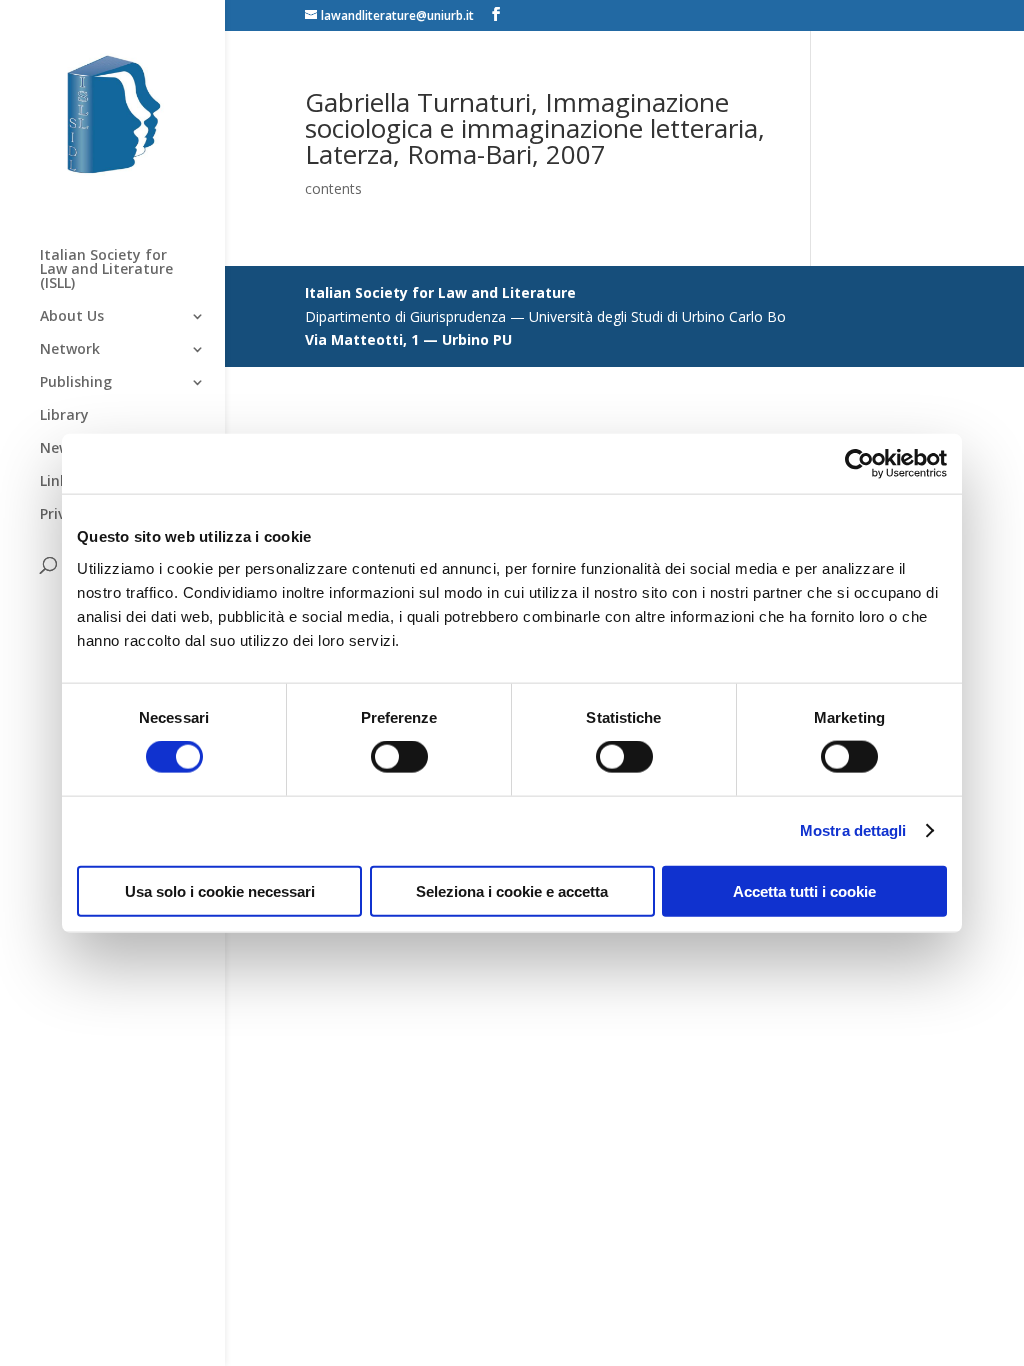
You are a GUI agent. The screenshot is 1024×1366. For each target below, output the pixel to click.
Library (64, 416)
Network (70, 350)
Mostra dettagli (853, 830)
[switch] (399, 757)
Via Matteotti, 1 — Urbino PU (408, 339)
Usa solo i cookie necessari (220, 890)
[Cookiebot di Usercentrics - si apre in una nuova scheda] (859, 464)
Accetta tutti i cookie (804, 890)
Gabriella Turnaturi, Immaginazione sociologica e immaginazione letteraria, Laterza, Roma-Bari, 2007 (535, 128)
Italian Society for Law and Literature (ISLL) (106, 270)
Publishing (76, 383)
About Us (72, 317)
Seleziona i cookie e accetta (512, 890)
